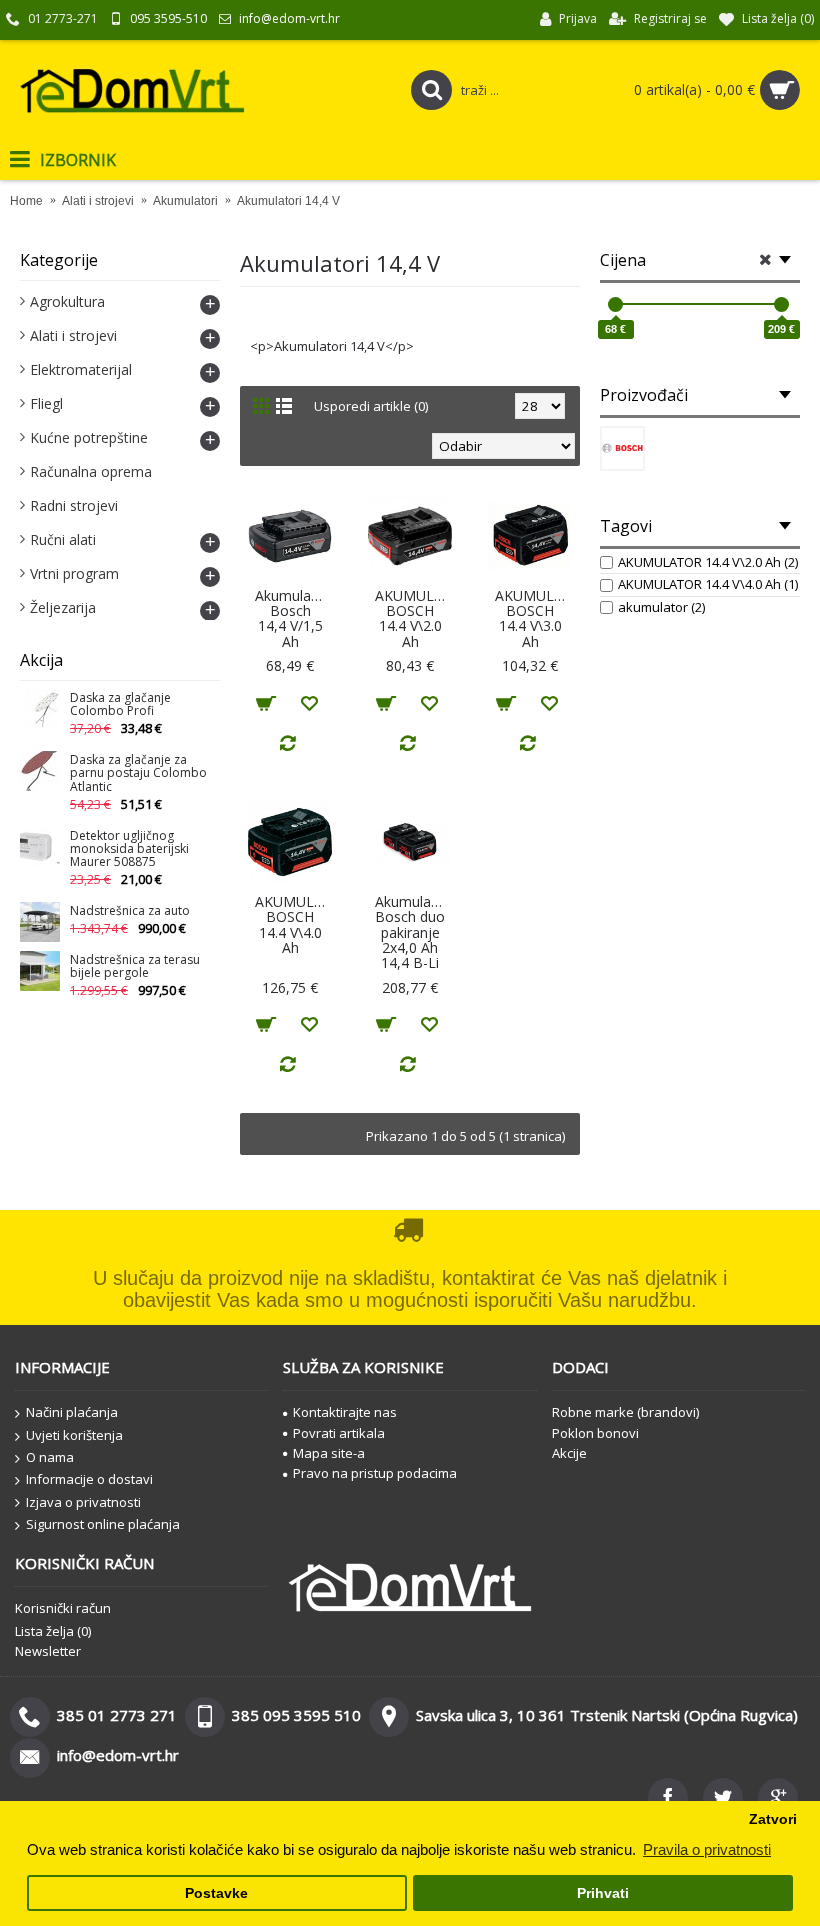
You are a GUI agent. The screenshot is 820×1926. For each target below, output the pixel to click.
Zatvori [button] (773, 1819)
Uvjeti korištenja (74, 1435)
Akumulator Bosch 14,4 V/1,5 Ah (292, 618)
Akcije (569, 1453)
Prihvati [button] (603, 1893)
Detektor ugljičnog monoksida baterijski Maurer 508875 (129, 849)
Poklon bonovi (595, 1433)
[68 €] (615, 304)
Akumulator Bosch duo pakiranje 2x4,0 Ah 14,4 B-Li (412, 932)
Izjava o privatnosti (83, 1502)
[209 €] (781, 304)
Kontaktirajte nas (345, 1412)
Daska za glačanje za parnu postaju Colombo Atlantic (138, 773)
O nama (50, 1457)
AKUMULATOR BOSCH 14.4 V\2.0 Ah (413, 618)
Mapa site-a (329, 1453)
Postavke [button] (216, 1893)
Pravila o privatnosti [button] (707, 1849)
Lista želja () (53, 1631)
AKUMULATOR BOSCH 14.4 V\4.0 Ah (293, 924)
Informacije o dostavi (89, 1479)
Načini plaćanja (72, 1412)
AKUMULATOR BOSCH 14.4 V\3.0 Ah (533, 618)
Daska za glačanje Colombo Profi (120, 705)
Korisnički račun (63, 1608)
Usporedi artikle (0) (371, 406)
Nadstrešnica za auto (130, 911)
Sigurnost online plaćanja (103, 1524)
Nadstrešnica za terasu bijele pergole (135, 967)
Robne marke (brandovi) (625, 1412)
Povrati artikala (339, 1433)
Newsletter (48, 1651)
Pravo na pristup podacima (375, 1473)
